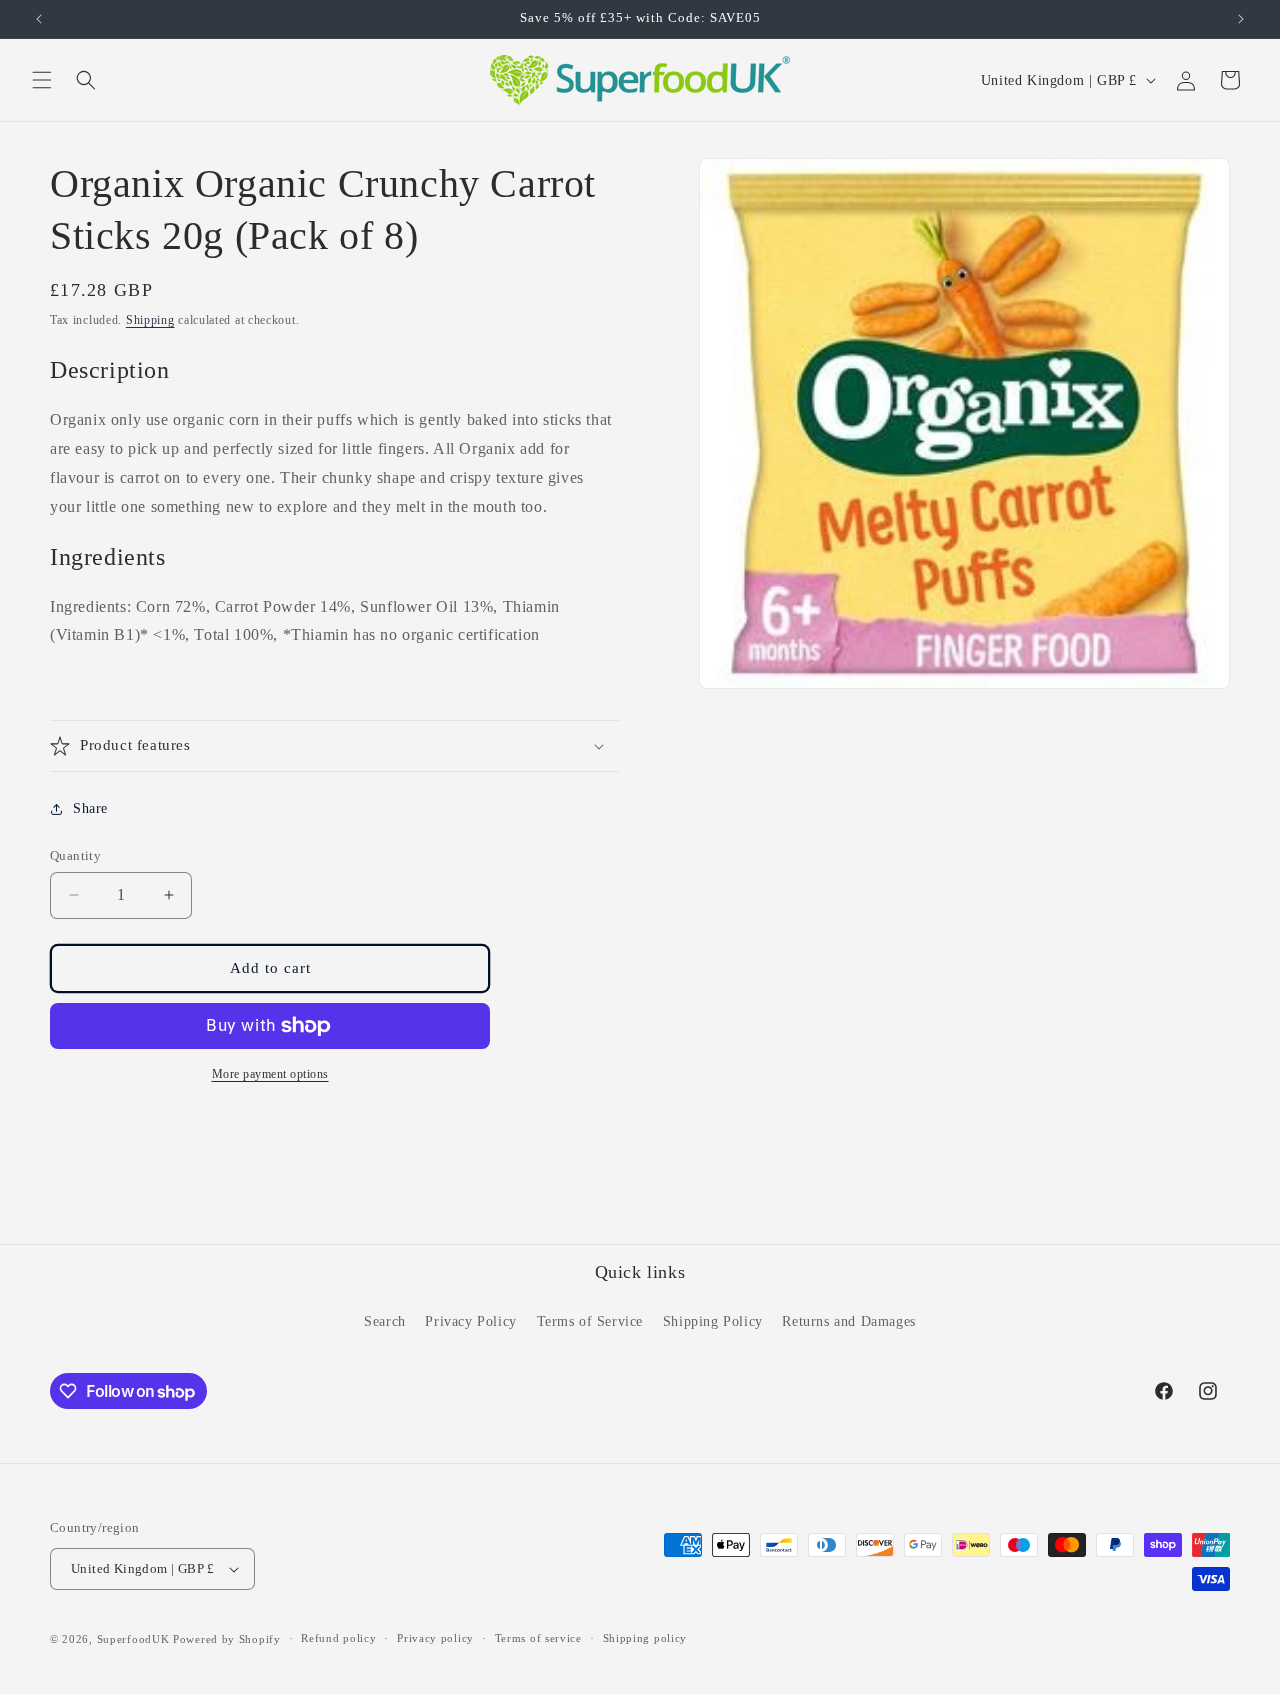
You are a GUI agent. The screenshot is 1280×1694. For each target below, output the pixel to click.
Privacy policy (435, 1639)
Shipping (150, 320)
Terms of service (538, 1639)
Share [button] (90, 808)
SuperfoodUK (133, 1639)
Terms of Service (590, 1321)
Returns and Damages (848, 1321)
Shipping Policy (713, 1321)
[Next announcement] (1241, 19)
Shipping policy (645, 1639)
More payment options (270, 1074)
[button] (42, 80)
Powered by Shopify (227, 1639)
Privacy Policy (470, 1321)
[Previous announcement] (39, 19)
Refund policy (338, 1639)
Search (385, 1321)
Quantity (75, 855)
